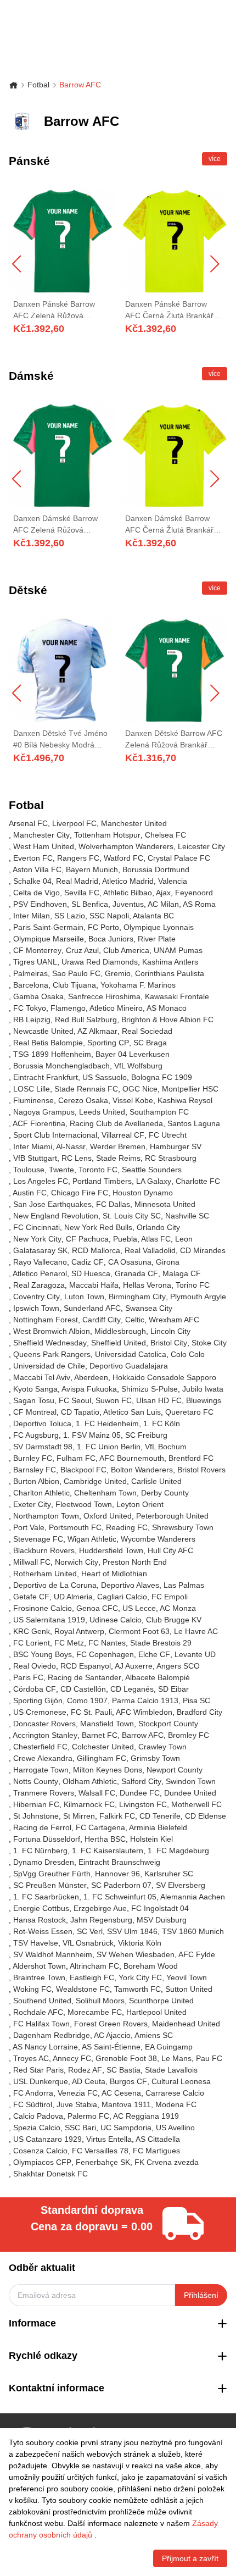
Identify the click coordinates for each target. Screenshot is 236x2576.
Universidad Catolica (131, 1354)
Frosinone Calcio (43, 1608)
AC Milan (163, 904)
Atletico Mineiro (116, 1008)
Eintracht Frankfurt (46, 1077)
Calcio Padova (38, 2116)
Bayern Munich (92, 869)
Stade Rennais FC (86, 1089)
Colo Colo (188, 1354)
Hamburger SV (176, 1146)
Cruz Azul (82, 950)
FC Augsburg (36, 1435)
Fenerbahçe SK (103, 2162)
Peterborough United (172, 1516)
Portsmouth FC (75, 1527)
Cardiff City (102, 1320)
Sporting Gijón (38, 1700)
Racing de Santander (85, 1677)
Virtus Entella (109, 2139)
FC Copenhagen (105, 1654)
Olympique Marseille (49, 939)
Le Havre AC (196, 1631)
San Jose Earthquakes (52, 1204)
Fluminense (33, 1100)
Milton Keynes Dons (108, 1770)
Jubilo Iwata (203, 1389)
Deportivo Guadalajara (129, 1366)
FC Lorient (32, 1643)
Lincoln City (170, 1331)
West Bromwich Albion (52, 1331)
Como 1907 (87, 1700)
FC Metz (69, 1643)
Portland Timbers (102, 1181)
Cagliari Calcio (122, 1597)
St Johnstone (36, 1816)
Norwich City (77, 1562)
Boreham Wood (151, 1966)
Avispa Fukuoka (89, 1389)
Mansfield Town (107, 1724)
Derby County (165, 1493)
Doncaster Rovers (44, 1724)
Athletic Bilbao (128, 893)
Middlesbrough (120, 1331)
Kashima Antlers (170, 962)
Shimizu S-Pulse (150, 1389)
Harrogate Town (41, 1770)
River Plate (157, 939)
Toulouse (29, 1170)
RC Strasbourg (171, 1158)
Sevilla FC (82, 893)
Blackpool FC (83, 1470)
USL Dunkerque (41, 2081)
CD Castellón (83, 1689)
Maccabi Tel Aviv (42, 1377)
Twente (61, 1170)
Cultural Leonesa (181, 2081)
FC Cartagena (100, 1827)
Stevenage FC (38, 1539)
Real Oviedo (35, 1666)
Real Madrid (77, 881)
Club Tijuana (74, 985)
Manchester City (41, 835)
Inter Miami (33, 1146)
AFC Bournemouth (132, 1458)
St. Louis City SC (132, 1216)
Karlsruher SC (169, 1874)
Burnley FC (33, 1458)
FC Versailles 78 (100, 2151)
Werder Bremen (118, 1146)
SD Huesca (91, 1273)
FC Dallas (113, 1204)
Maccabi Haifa (94, 1285)
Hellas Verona (147, 1285)
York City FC (140, 1977)
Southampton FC (159, 1112)
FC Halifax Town (41, 2024)
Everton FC (33, 858)
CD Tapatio (80, 1412)
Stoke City (209, 1343)
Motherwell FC (196, 1804)
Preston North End (135, 1562)
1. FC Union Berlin (109, 1447)
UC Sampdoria (126, 2128)
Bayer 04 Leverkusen (133, 1054)
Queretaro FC (189, 1412)
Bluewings (204, 1400)
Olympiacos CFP (42, 2162)
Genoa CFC (97, 1608)
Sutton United (189, 1989)
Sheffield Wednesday (50, 1343)
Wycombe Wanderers (158, 1539)
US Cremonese (40, 1712)
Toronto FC (98, 1170)
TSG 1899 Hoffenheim (52, 1054)
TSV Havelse (36, 1943)
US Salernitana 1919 (49, 1620)
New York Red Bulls (98, 1227)
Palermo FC (88, 2116)
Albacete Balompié (158, 1677)
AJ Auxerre (134, 1666)
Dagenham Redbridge (52, 2035)
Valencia (173, 881)
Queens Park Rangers (52, 1354)
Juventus (128, 904)
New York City (37, 1239)
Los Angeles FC (41, 1181)
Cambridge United (95, 1481)
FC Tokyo (30, 1008)
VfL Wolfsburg (138, 1066)
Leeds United (102, 1112)
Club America (126, 950)
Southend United (42, 2001)
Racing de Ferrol (42, 1827)
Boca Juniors (111, 939)
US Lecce (139, 1608)
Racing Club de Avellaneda (116, 1123)
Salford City (141, 1781)
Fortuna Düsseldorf (47, 1839)
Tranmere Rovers (44, 1793)
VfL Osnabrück (88, 1943)
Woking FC (32, 1989)
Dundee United (190, 1793)
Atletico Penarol (40, 1273)
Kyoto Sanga (35, 1389)
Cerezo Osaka (83, 1100)
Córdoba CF (35, 1689)
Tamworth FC (137, 1989)
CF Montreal (35, 1412)
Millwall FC (32, 1562)
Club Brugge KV (174, 1620)
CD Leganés (132, 1689)
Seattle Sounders (152, 1170)
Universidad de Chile (49, 1366)
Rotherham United (45, 1574)
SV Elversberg (181, 1885)
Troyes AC (31, 2058)
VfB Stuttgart (35, 1158)
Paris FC (28, 1677)
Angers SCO (178, 1666)
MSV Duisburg (162, 1920)
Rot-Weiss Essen (43, 1931)
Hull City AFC (170, 1550)
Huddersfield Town (111, 1550)
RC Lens (77, 1158)
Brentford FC (191, 1458)
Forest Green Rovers (111, 2024)
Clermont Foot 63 (139, 1631)
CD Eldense (206, 1816)
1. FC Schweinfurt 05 (120, 1897)
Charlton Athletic (41, 1493)
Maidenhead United (186, 2024)
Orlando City (158, 1227)
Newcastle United (43, 1031)
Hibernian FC (36, 1804)
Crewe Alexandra (43, 1758)
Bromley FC (189, 1735)
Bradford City (200, 1712)
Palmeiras (30, 973)
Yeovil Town (187, 1977)
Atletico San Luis (132, 1412)
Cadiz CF (88, 1262)
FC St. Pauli (91, 1712)
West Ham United (44, 846)
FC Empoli (170, 1597)
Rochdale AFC (38, 2012)
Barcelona (31, 985)
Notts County (36, 1781)
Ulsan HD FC (159, 1400)
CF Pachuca (87, 1239)
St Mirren (79, 1816)
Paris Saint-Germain (48, 927)
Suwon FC (114, 1400)
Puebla (125, 1239)
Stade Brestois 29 (161, 1643)
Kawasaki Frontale (177, 996)
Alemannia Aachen (193, 1897)
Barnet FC (100, 1735)
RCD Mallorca (96, 1250)
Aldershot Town (39, 1966)
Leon (184, 1239)
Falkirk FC (117, 1816)
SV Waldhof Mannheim (53, 1954)
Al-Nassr (71, 1146)
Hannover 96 (117, 1874)
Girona (168, 1262)
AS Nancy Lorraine (45, 2047)
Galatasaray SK (40, 1250)
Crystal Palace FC (179, 858)
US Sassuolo (105, 1077)
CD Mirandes (203, 1250)
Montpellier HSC (190, 1089)
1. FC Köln (162, 1423)
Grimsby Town (155, 1758)
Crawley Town (162, 1747)
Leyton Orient (140, 1504)
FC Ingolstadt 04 (160, 1908)
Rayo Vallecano (40, 1262)
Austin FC (30, 1193)
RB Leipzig (32, 1020)
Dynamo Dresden (44, 1862)
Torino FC (193, 1285)
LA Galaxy (154, 1181)
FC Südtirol (33, 2104)
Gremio (118, 973)
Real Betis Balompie (48, 1043)
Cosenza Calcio (40, 2151)
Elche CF (154, 1654)
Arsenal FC (28, 823)
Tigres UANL (35, 962)
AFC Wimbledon (144, 1712)
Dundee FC (140, 1793)
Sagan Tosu (34, 1400)
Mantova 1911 (126, 2104)
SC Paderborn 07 (121, 1885)
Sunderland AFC (92, 1308)
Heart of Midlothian (114, 1574)
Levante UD (195, 1654)
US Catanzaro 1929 (47, 2139)
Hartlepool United (156, 2012)
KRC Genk (32, 1631)
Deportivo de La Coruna (55, 1585)
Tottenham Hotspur (107, 835)
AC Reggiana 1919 (146, 2116)
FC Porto (103, 927)
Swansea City (149, 1308)
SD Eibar (173, 1689)
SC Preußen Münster (50, 1885)
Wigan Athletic (92, 1539)
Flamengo (68, 1008)
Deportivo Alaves (130, 1585)
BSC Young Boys (43, 1654)
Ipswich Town (36, 1308)
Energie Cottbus (41, 1908)
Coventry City (36, 1297)
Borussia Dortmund (156, 869)
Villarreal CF (123, 1135)
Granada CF (136, 1273)
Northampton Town (46, 1516)
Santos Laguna (194, 1123)
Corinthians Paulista (170, 973)
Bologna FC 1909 (162, 1077)
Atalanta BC (153, 916)
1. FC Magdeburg (178, 1851)
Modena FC (176, 2104)
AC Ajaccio (112, 2035)
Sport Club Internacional (55, 1135)
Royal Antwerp (79, 1631)
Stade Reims (118, 1158)
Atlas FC (156, 1239)
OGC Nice (140, 1089)
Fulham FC (76, 1458)
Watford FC (123, 858)
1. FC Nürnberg (40, 1851)
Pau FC (209, 2058)
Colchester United (103, 1747)
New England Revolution (56, 1216)
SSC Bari (80, 2128)
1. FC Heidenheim (107, 1423)
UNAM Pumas (178, 950)
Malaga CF (182, 1273)
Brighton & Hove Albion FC (167, 1020)
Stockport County (168, 1724)
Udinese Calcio (116, 1620)
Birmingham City (137, 1297)
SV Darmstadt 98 (43, 1447)
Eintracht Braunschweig (119, 1862)
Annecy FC (72, 2058)
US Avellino (175, 2128)
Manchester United (134, 823)
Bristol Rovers (201, 1470)
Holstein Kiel (151, 1839)
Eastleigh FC (92, 1977)
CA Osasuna (130, 1262)
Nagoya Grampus (44, 1112)
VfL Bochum (166, 1447)
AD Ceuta (89, 2081)
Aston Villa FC (37, 869)
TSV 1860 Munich (193, 1931)
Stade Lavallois (171, 2070)
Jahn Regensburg (101, 1920)
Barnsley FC (35, 1470)
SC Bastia (123, 2070)
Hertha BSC (105, 1839)
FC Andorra (33, 2093)
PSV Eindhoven (40, 904)
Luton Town (84, 1297)
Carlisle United (156, 1481)
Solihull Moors (100, 2001)
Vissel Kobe (133, 1100)
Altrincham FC (94, 1966)
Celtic (135, 1320)
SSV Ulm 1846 (132, 1931)
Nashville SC (187, 1216)
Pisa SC (196, 1700)
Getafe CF (31, 1597)
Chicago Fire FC (80, 1193)
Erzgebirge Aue (100, 1908)
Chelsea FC (165, 835)
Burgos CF (128, 2081)
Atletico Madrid (128, 881)
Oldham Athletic (90, 1781)
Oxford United (108, 1516)
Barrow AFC (143, 1735)
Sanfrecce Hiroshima (104, 996)
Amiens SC (154, 2035)
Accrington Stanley (45, 1735)
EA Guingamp (169, 2047)
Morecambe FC (95, 2012)
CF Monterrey (37, 950)
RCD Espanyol (86, 1666)
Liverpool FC (74, 823)
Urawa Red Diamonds (100, 962)
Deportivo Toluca (42, 1423)
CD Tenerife (160, 1816)
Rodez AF (85, 2070)
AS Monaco (167, 1008)
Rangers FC (78, 858)
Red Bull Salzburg (86, 1020)
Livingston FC (143, 1804)
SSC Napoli (109, 916)
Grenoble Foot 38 (126, 2058)
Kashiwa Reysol (185, 1100)
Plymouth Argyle (198, 1297)
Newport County (175, 1770)
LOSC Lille (32, 1089)
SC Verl (90, 1931)
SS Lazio (70, 916)
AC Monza (178, 1608)
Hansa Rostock (40, 1920)
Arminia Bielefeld (158, 1827)
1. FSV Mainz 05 (92, 1435)
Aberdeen (91, 1377)
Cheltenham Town (105, 1493)
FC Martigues (156, 2151)
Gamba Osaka (38, 996)
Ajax (163, 893)
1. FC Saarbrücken (46, 1897)
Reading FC (127, 1527)
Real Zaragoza (39, 1285)
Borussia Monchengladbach (61, 1066)
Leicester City (201, 846)
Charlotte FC (198, 1181)
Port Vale (29, 1527)
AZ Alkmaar (97, 1031)
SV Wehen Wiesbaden (136, 1954)
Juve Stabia (77, 2104)
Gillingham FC (102, 1758)
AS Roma (199, 904)
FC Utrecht (168, 1135)
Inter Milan (32, 916)
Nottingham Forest (46, 1320)
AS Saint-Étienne (111, 2047)
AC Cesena (121, 2093)
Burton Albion (36, 1481)
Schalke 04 (32, 881)
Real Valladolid (150, 1250)
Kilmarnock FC (89, 1804)
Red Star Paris (38, 2070)
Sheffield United (119, 1343)
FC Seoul (75, 1400)
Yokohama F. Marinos (138, 985)
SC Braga (150, 1043)
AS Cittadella (158, 2139)
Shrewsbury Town (183, 1527)
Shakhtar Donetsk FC (50, 2174)
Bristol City (169, 1343)
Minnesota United (165, 1204)
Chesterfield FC (40, 1747)
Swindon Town (191, 1781)
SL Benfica (90, 904)
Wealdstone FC (83, 1989)
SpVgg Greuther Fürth (52, 1874)
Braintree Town (39, 1977)
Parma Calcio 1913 (145, 1700)
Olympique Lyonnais (159, 927)
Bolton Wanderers (142, 1470)
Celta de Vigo (36, 893)
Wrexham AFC (174, 1320)
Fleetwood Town (84, 1504)
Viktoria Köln (140, 1943)
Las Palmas (184, 1585)
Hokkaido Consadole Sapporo (164, 1377)
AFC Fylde (197, 1954)
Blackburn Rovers (44, 1550)
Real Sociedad (147, 1031)
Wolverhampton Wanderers (126, 846)
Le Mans (176, 2058)
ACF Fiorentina (39, 1123)
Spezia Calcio (37, 2128)
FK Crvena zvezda (167, 2162)
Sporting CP (108, 1043)
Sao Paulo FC (76, 973)
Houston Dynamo (143, 1193)
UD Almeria (73, 1597)
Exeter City (32, 1504)
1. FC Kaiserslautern (108, 1851)
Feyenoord (194, 893)
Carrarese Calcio (175, 2093)
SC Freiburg (146, 1435)
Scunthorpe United (161, 2001)
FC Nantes (107, 1643)
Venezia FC (78, 2093)
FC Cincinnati (36, 1227)
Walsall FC (97, 1793)
